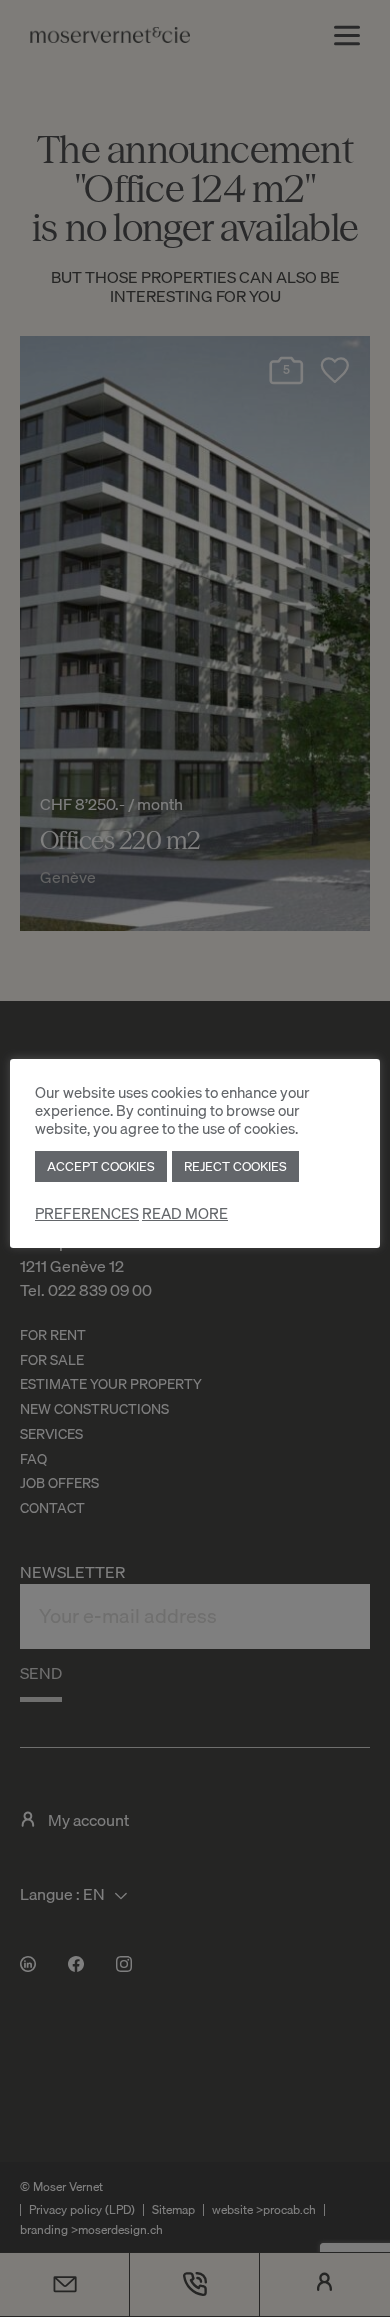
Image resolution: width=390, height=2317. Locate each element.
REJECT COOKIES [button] (235, 1166)
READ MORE (185, 1213)
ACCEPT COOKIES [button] (101, 1166)
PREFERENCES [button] (87, 1213)
